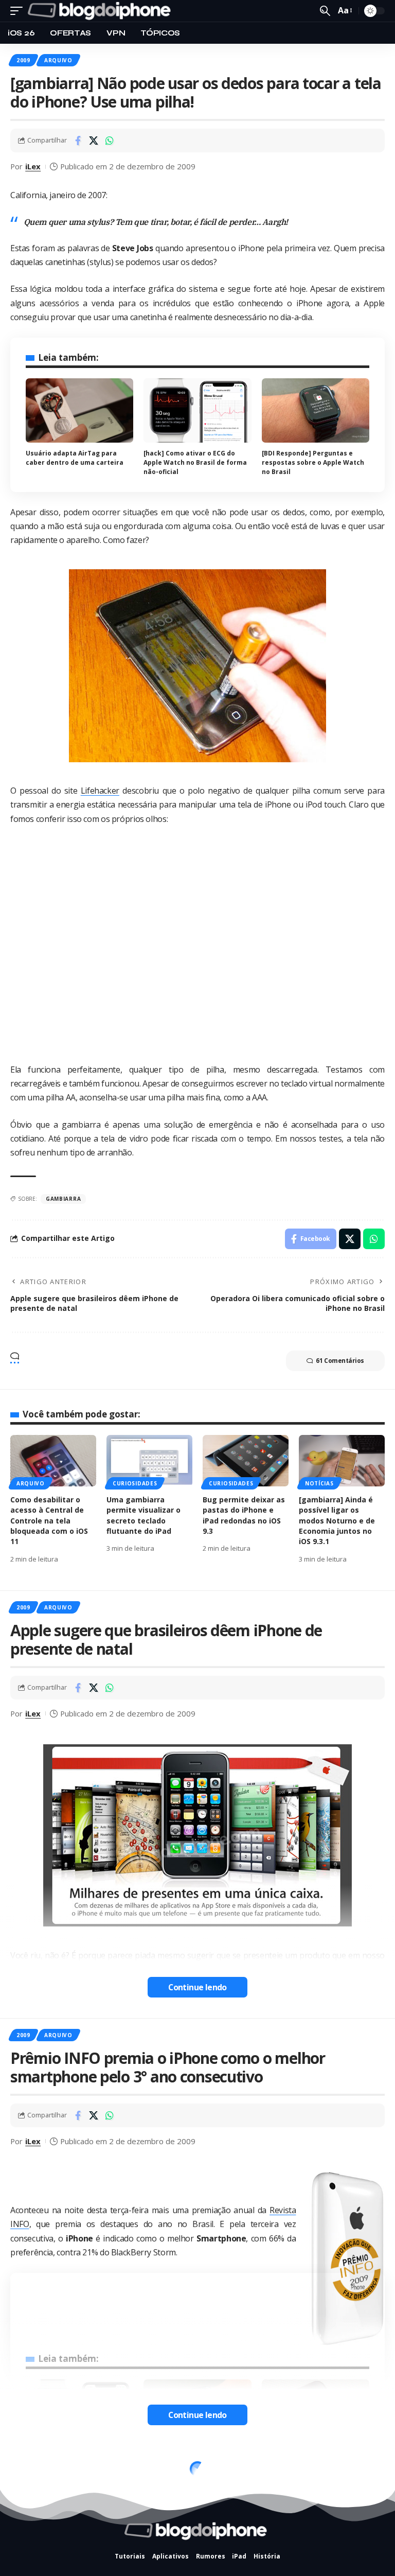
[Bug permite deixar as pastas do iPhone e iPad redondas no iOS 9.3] (246, 1461)
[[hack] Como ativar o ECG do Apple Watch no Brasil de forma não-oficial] (197, 411)
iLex (33, 166)
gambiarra (63, 1199)
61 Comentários (340, 1361)
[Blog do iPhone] (101, 11)
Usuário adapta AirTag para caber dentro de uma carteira (75, 458)
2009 (23, 60)
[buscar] (325, 11)
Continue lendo (197, 1987)
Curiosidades (135, 1483)
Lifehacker (100, 791)
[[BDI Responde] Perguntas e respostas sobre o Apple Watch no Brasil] (316, 411)
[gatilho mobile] (19, 11)
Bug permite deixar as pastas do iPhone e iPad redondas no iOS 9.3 (244, 1515)
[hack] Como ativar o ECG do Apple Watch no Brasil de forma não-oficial (195, 462)
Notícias (319, 1483)
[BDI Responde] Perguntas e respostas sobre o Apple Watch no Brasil (313, 462)
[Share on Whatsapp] (110, 141)
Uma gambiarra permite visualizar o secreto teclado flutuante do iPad (143, 1515)
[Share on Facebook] (78, 141)
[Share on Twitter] (94, 141)
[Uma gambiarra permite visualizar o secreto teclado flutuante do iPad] (149, 1461)
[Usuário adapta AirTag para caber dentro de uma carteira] (79, 411)
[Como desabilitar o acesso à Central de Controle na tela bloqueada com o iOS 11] (53, 1461)
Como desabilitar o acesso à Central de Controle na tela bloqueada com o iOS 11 (49, 1520)
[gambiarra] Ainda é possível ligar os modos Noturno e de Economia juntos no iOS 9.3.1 (337, 1520)
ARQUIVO (58, 60)
